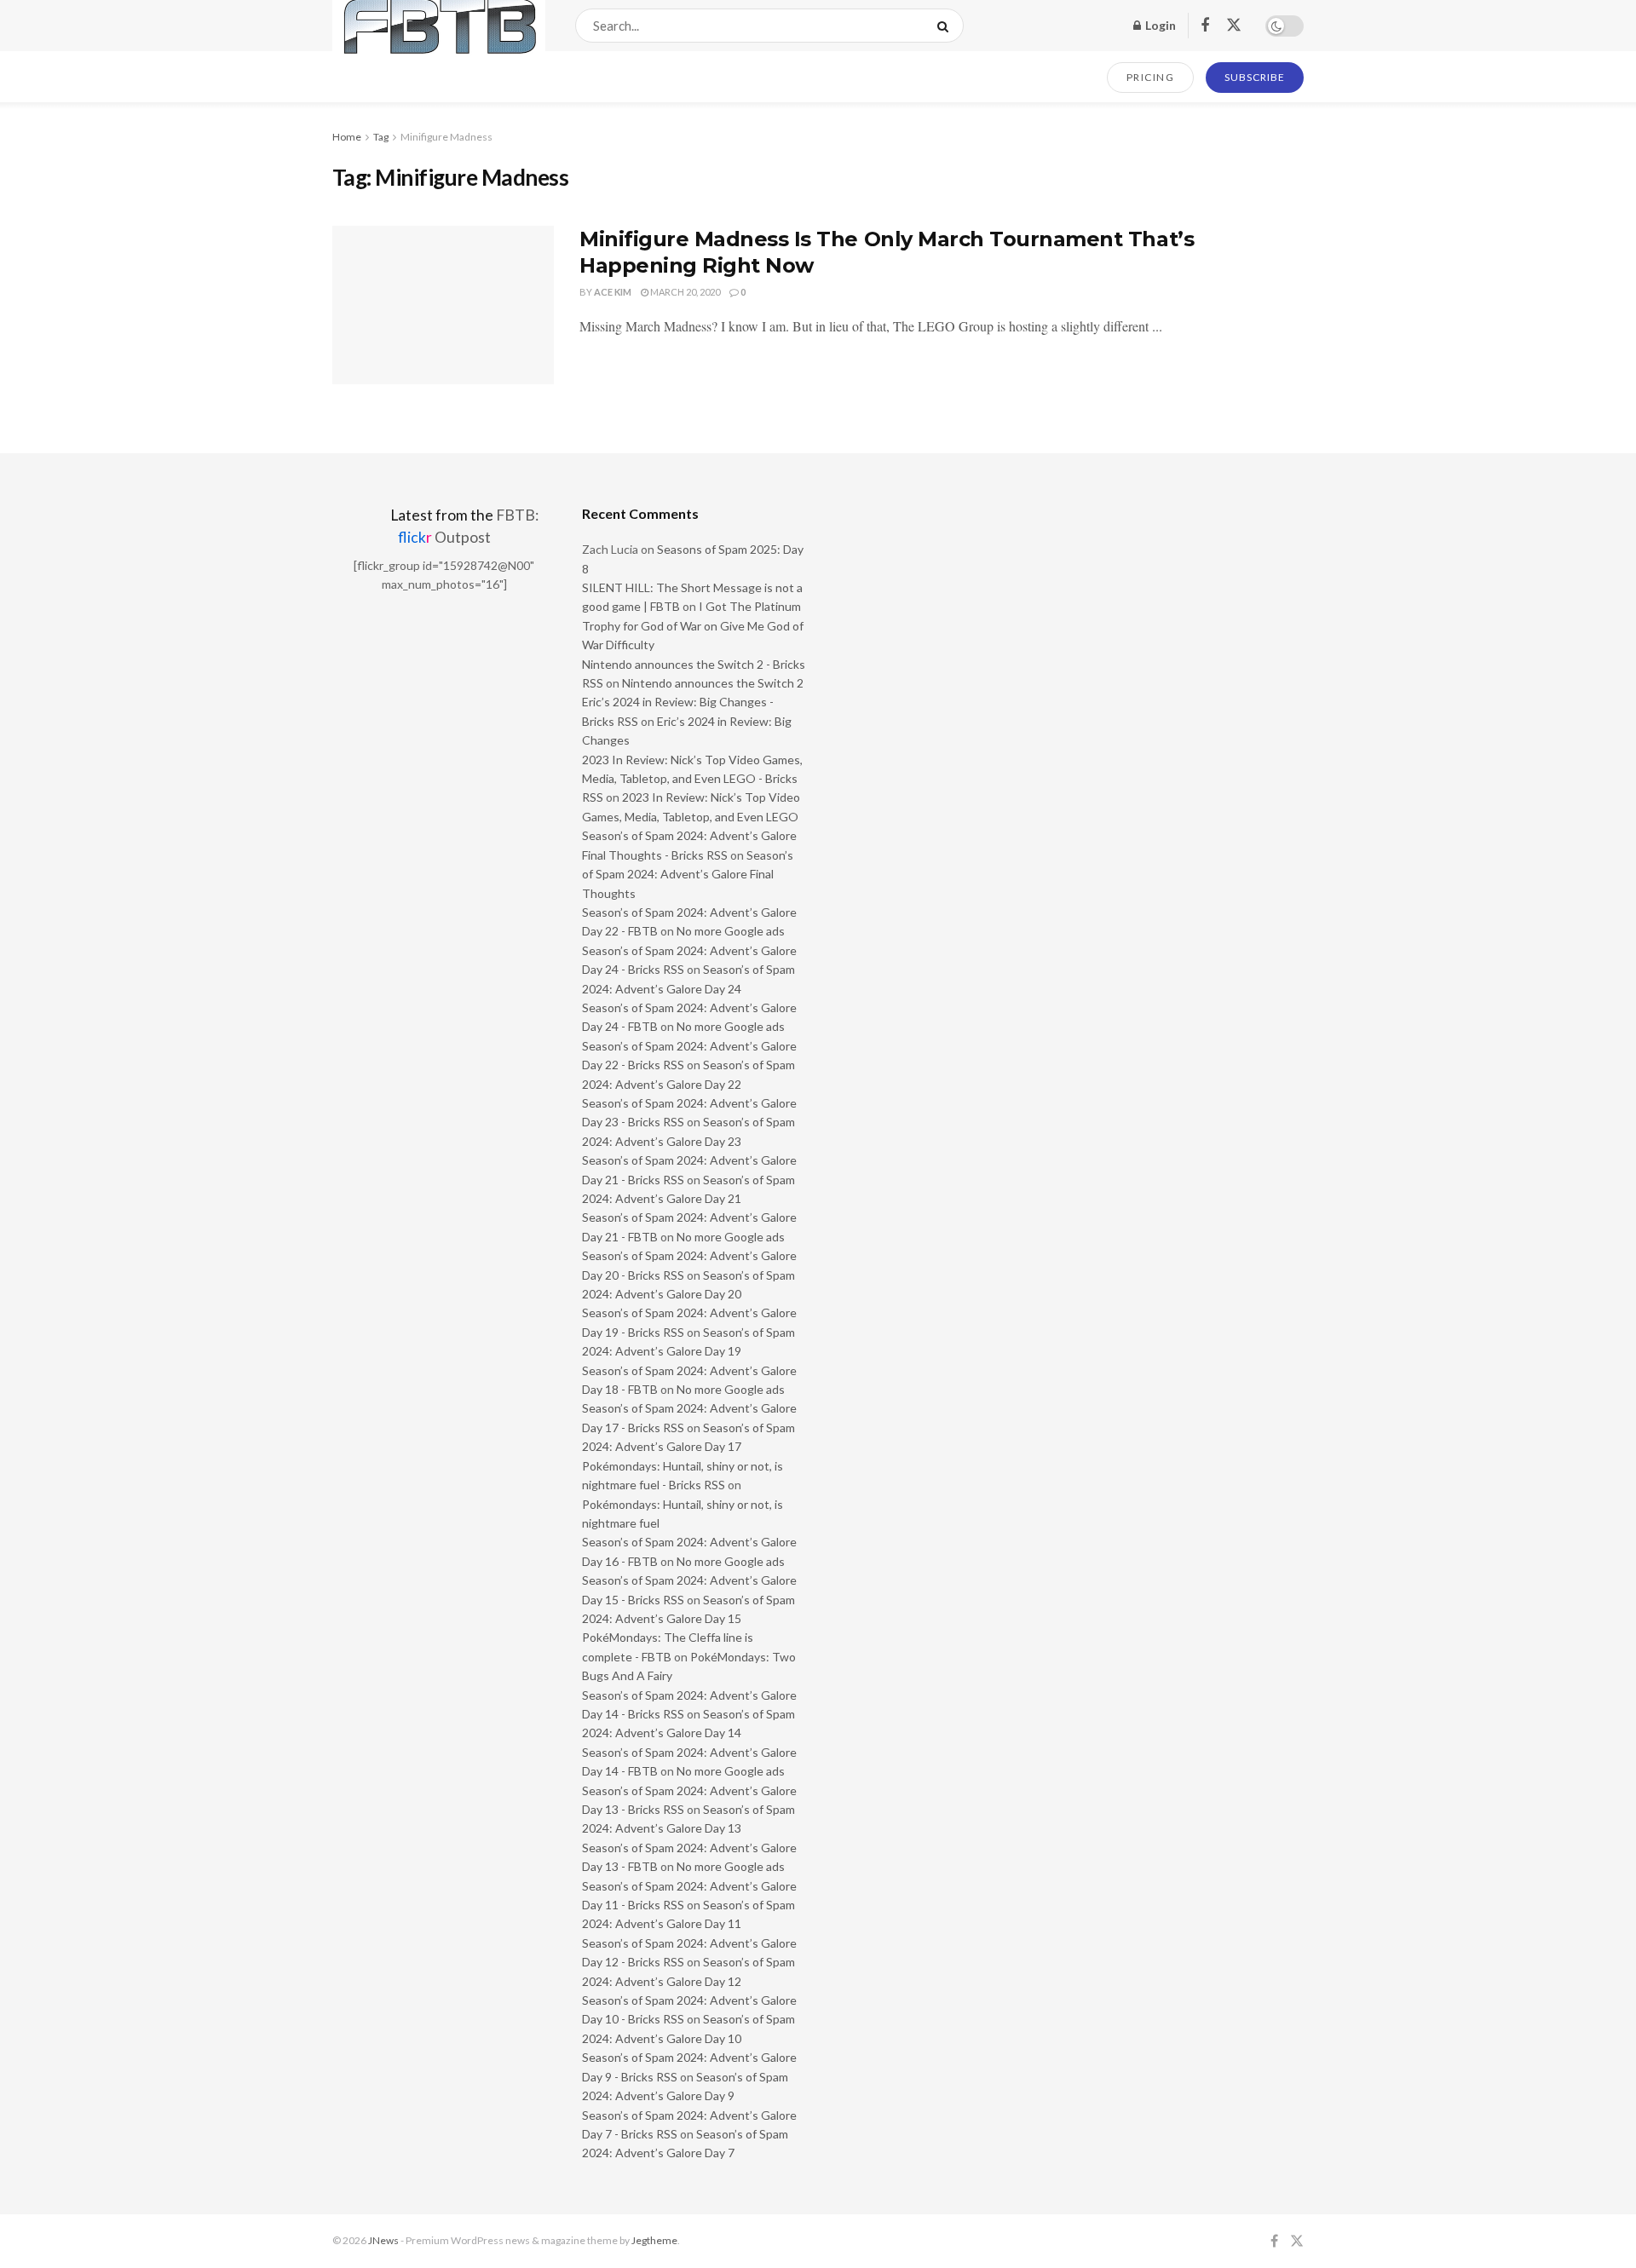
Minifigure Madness (446, 137)
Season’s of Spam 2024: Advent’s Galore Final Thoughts (688, 874)
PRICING (1151, 77)
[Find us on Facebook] (1205, 26)
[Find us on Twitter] (1234, 26)
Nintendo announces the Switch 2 (713, 683)
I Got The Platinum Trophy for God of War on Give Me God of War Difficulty (693, 625)
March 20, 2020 (684, 292)
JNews (383, 2240)
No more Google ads (731, 931)
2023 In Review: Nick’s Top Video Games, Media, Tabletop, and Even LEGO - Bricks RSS (692, 779)
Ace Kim (613, 292)
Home (347, 137)
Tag (381, 137)
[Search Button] (946, 26)
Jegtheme (654, 2240)
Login (1159, 25)
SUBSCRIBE (1255, 77)
